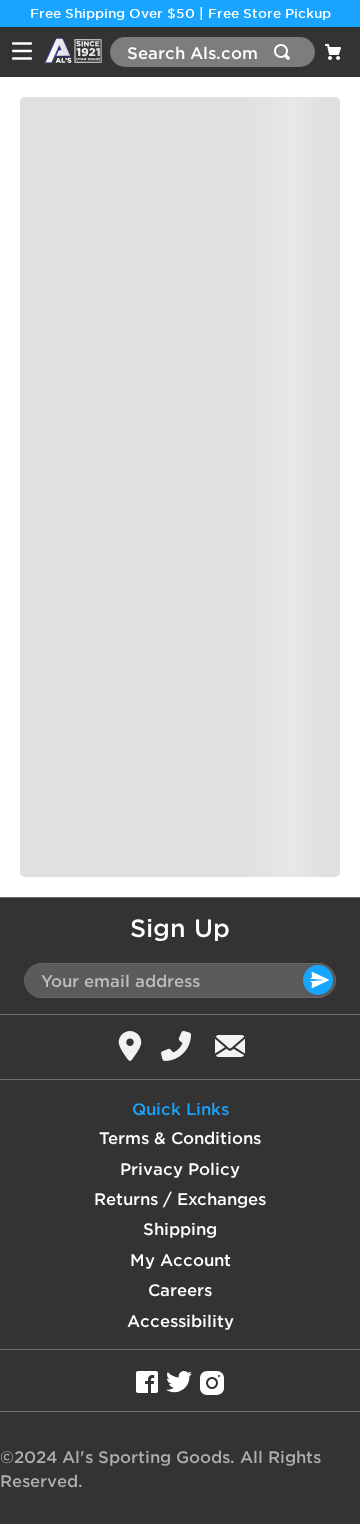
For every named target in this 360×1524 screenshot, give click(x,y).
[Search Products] (286, 52)
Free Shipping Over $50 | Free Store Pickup (180, 13)
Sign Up (180, 928)
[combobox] (212, 52)
